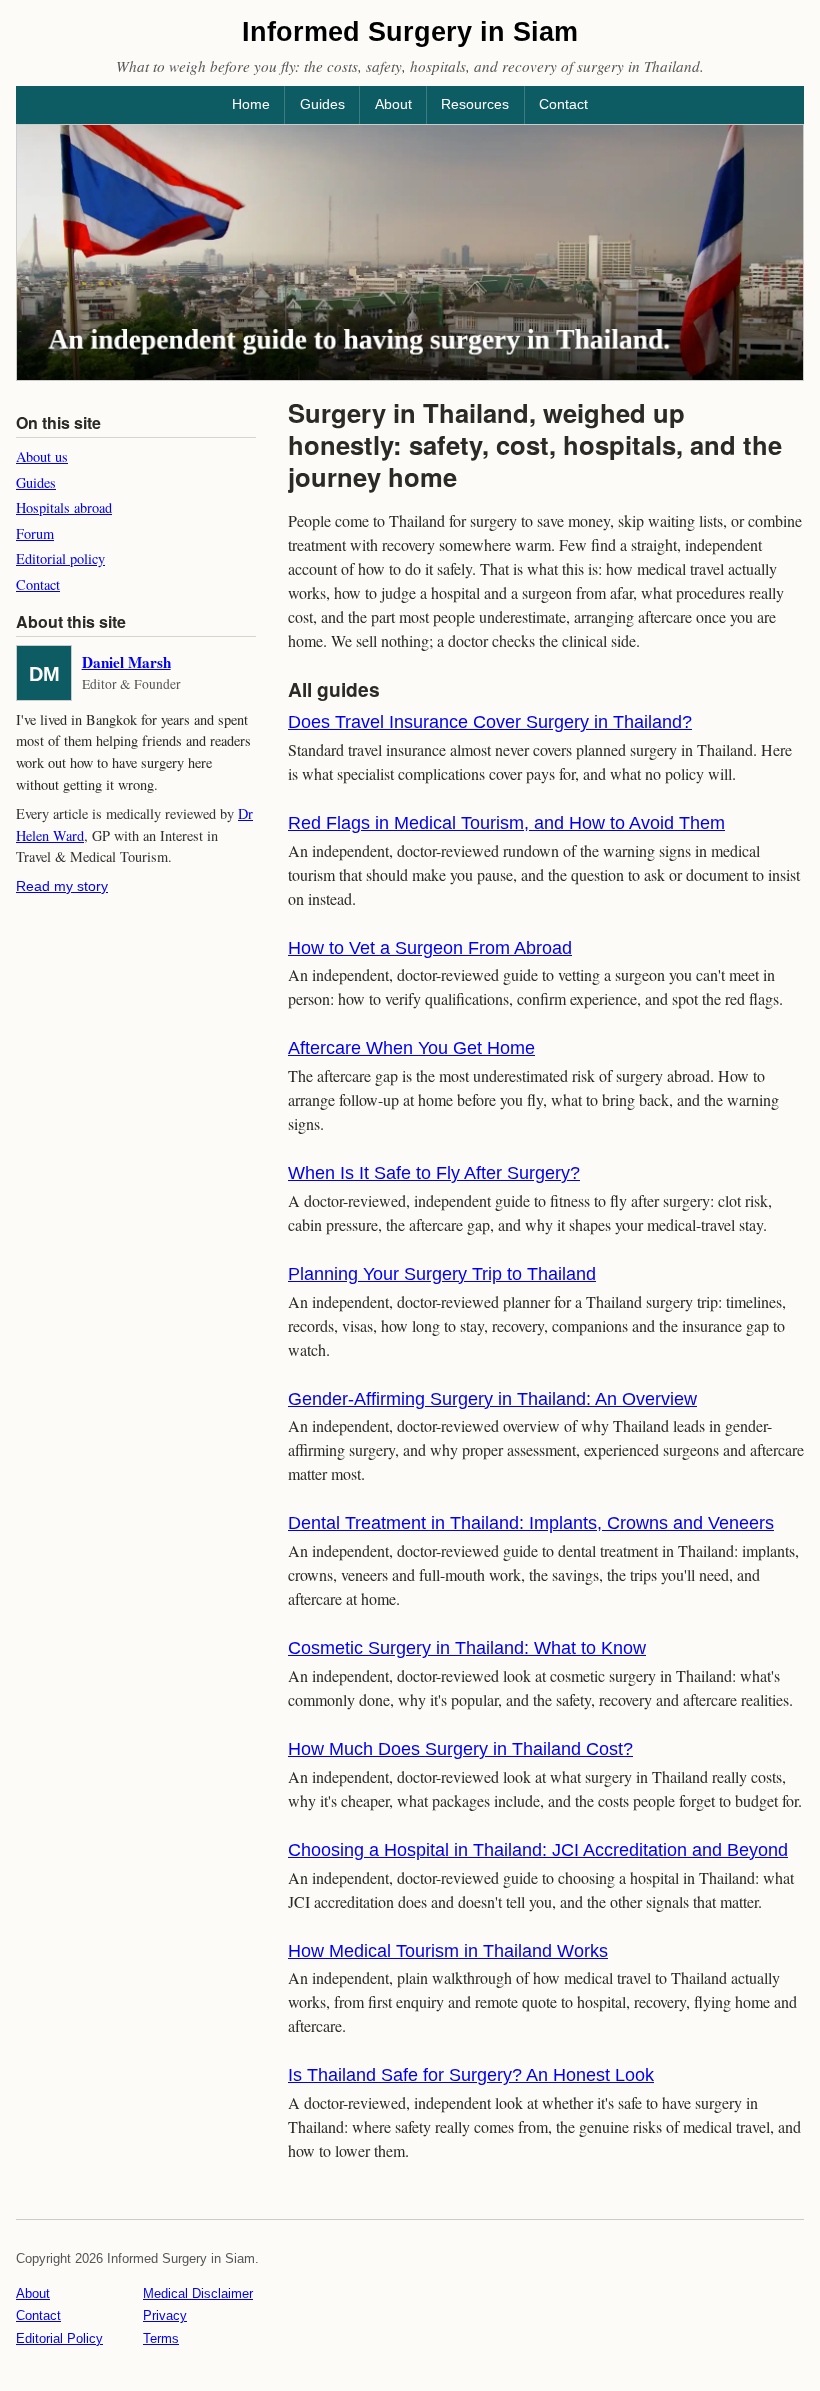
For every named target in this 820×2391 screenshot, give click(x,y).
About (393, 104)
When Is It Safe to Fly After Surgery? (434, 1173)
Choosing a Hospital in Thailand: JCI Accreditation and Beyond (538, 1850)
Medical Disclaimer (198, 2293)
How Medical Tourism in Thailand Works (448, 1951)
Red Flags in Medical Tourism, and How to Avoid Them (506, 823)
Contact (563, 104)
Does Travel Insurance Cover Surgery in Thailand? (490, 722)
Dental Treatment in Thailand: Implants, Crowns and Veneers (531, 1523)
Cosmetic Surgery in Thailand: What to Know (467, 1648)
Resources (475, 104)
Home (251, 104)
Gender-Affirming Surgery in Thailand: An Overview (492, 1399)
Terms (161, 2338)
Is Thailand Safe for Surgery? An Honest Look (471, 2075)
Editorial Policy (59, 2338)
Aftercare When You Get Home (411, 1048)
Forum (35, 533)
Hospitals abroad (64, 507)
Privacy (165, 2315)
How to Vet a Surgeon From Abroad (430, 948)
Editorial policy (60, 558)
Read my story (62, 886)
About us (42, 456)
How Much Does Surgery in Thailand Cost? (460, 1749)
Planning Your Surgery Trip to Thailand (442, 1274)
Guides (322, 104)
